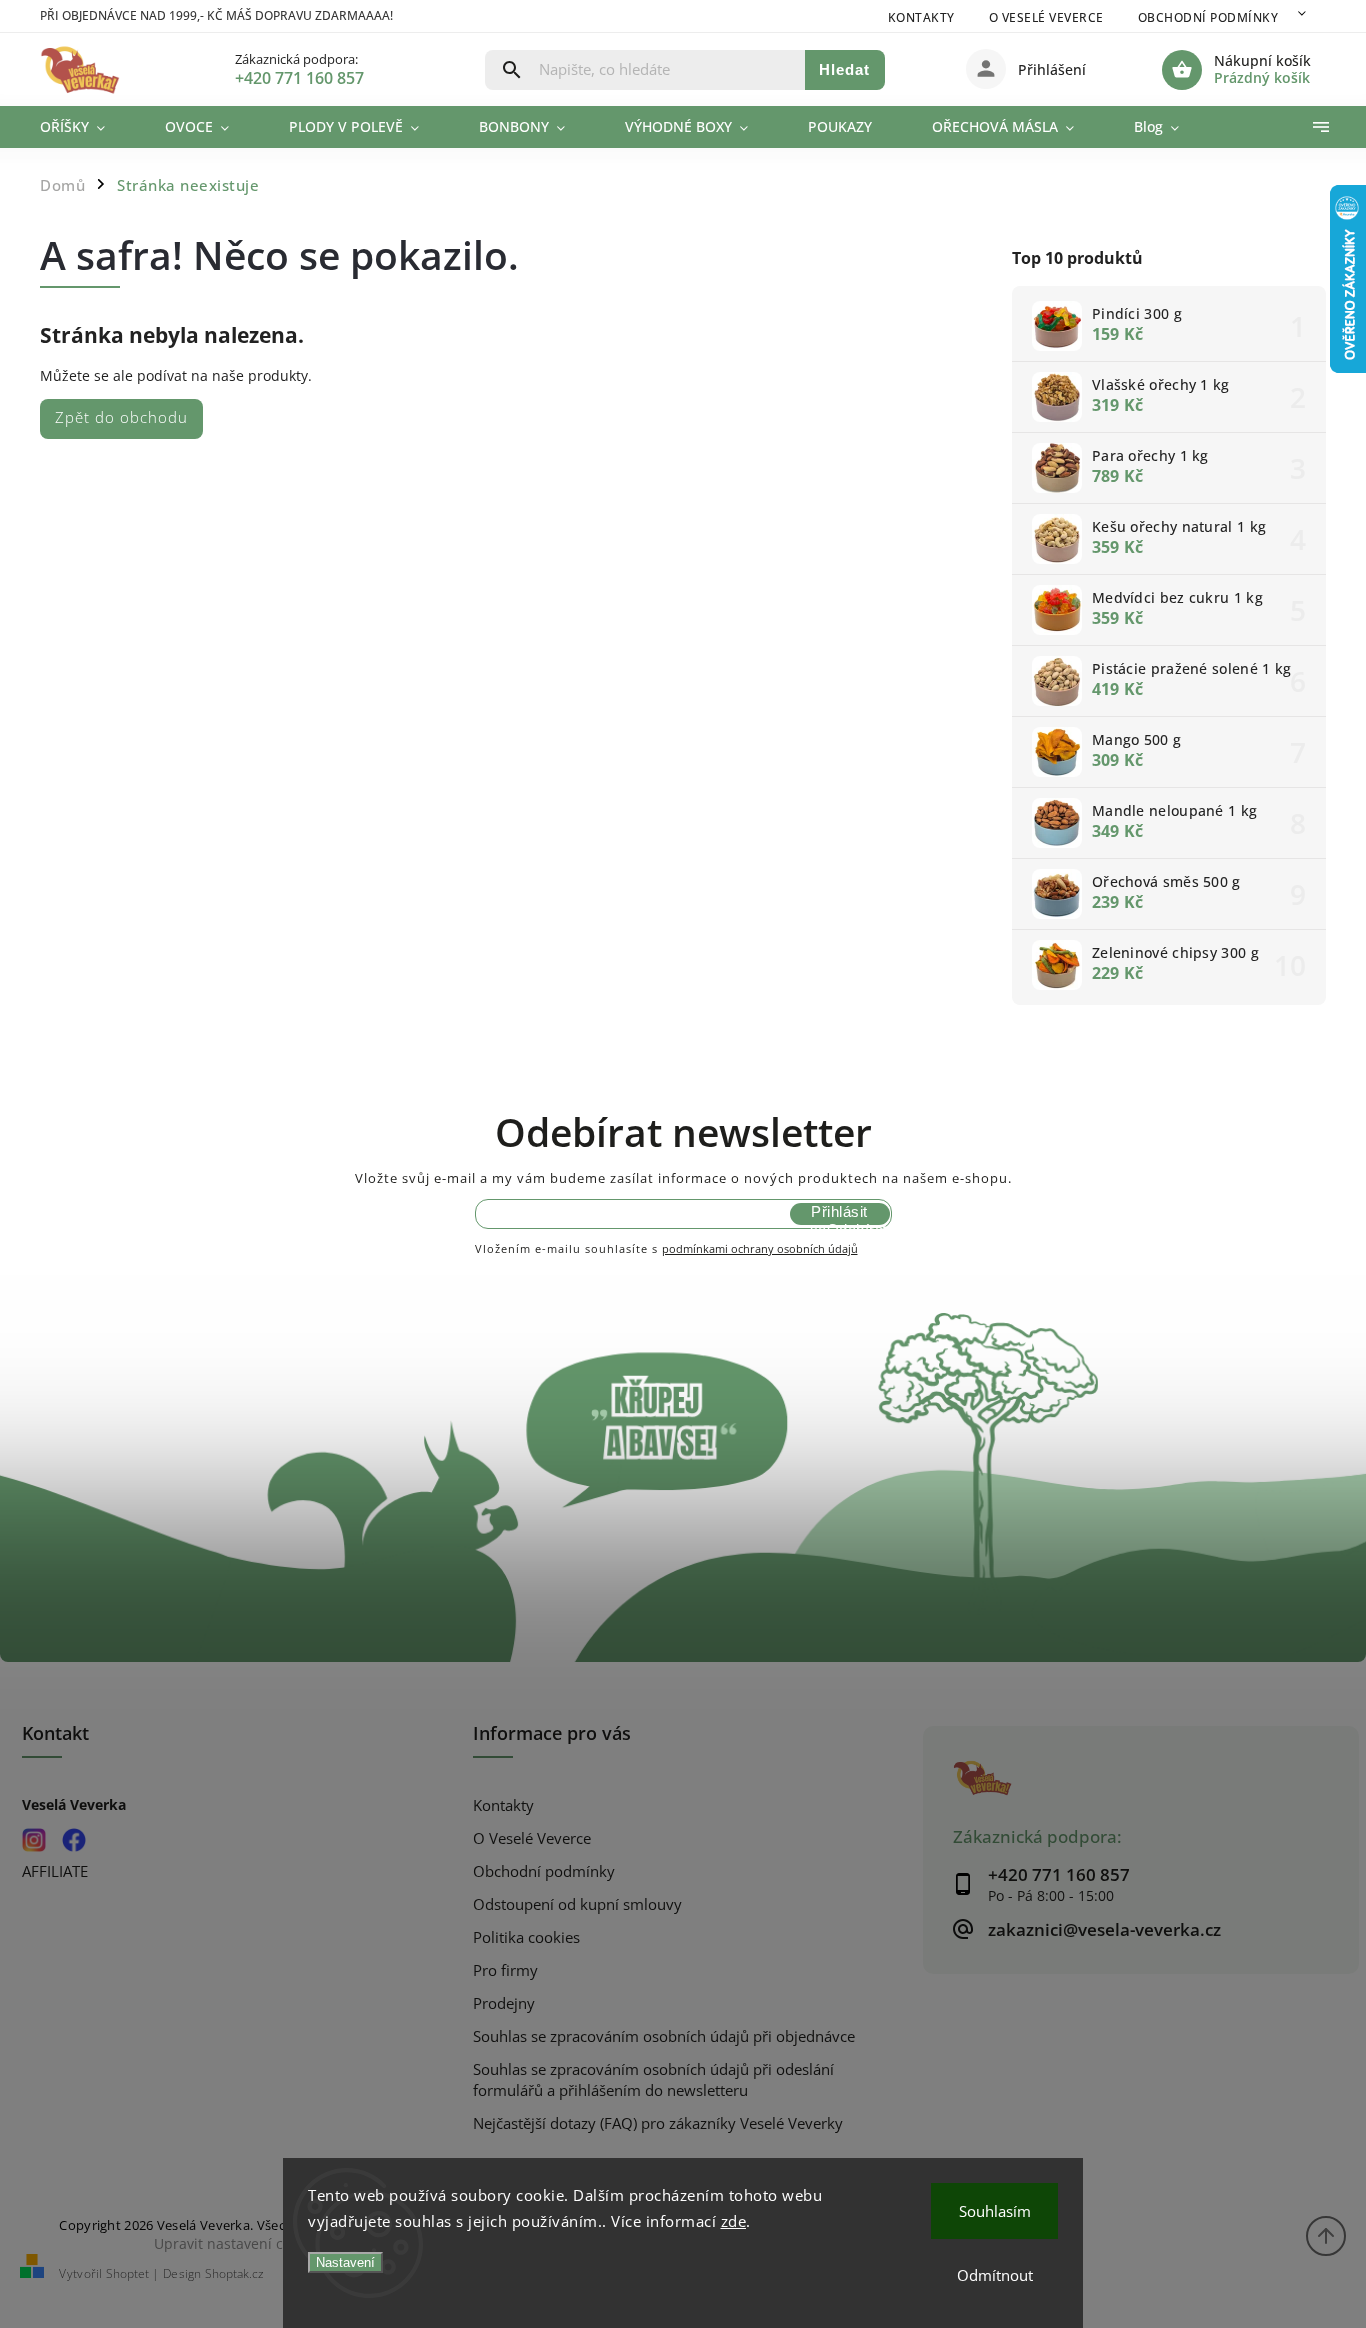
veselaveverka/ (34, 1840)
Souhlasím (995, 2211)
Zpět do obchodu (121, 417)
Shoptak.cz (234, 2273)
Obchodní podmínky (1208, 17)
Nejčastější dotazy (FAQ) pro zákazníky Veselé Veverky (658, 2123)
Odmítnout (995, 2275)
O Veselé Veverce (1046, 17)
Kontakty (921, 17)
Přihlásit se (839, 1214)
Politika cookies (526, 1937)
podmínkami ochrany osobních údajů (760, 1248)
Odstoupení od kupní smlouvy (577, 1904)
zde (734, 2221)
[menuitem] (87, 127)
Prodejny (504, 2003)
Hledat (844, 69)
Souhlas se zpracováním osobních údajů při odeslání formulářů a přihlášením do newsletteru (653, 2080)
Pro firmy (505, 1970)
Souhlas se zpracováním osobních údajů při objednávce (664, 2036)
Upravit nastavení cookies (239, 2243)
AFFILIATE (55, 1871)
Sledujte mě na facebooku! (74, 1840)
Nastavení (345, 2262)
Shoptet (127, 2273)
